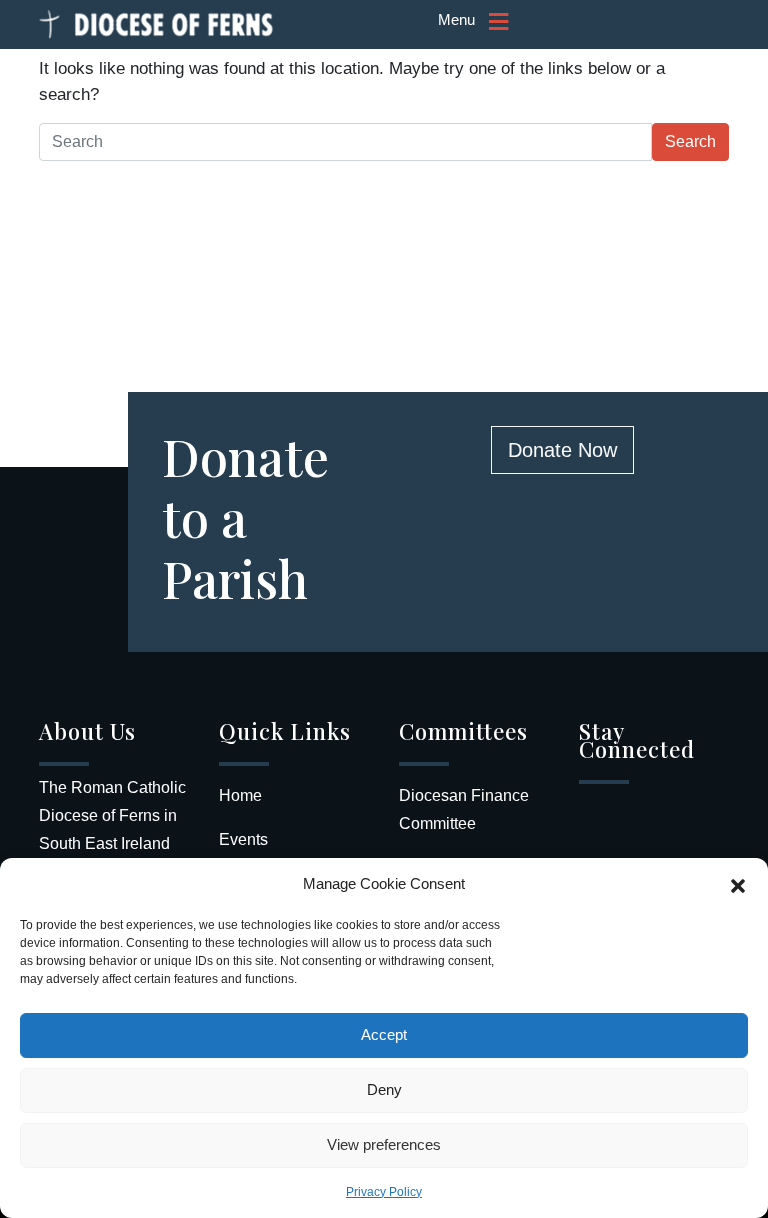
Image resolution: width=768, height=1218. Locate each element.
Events (243, 839)
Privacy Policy (384, 1192)
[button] (738, 884)
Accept (384, 1034)
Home (240, 795)
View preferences (384, 1144)
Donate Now (562, 450)
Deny (384, 1089)
